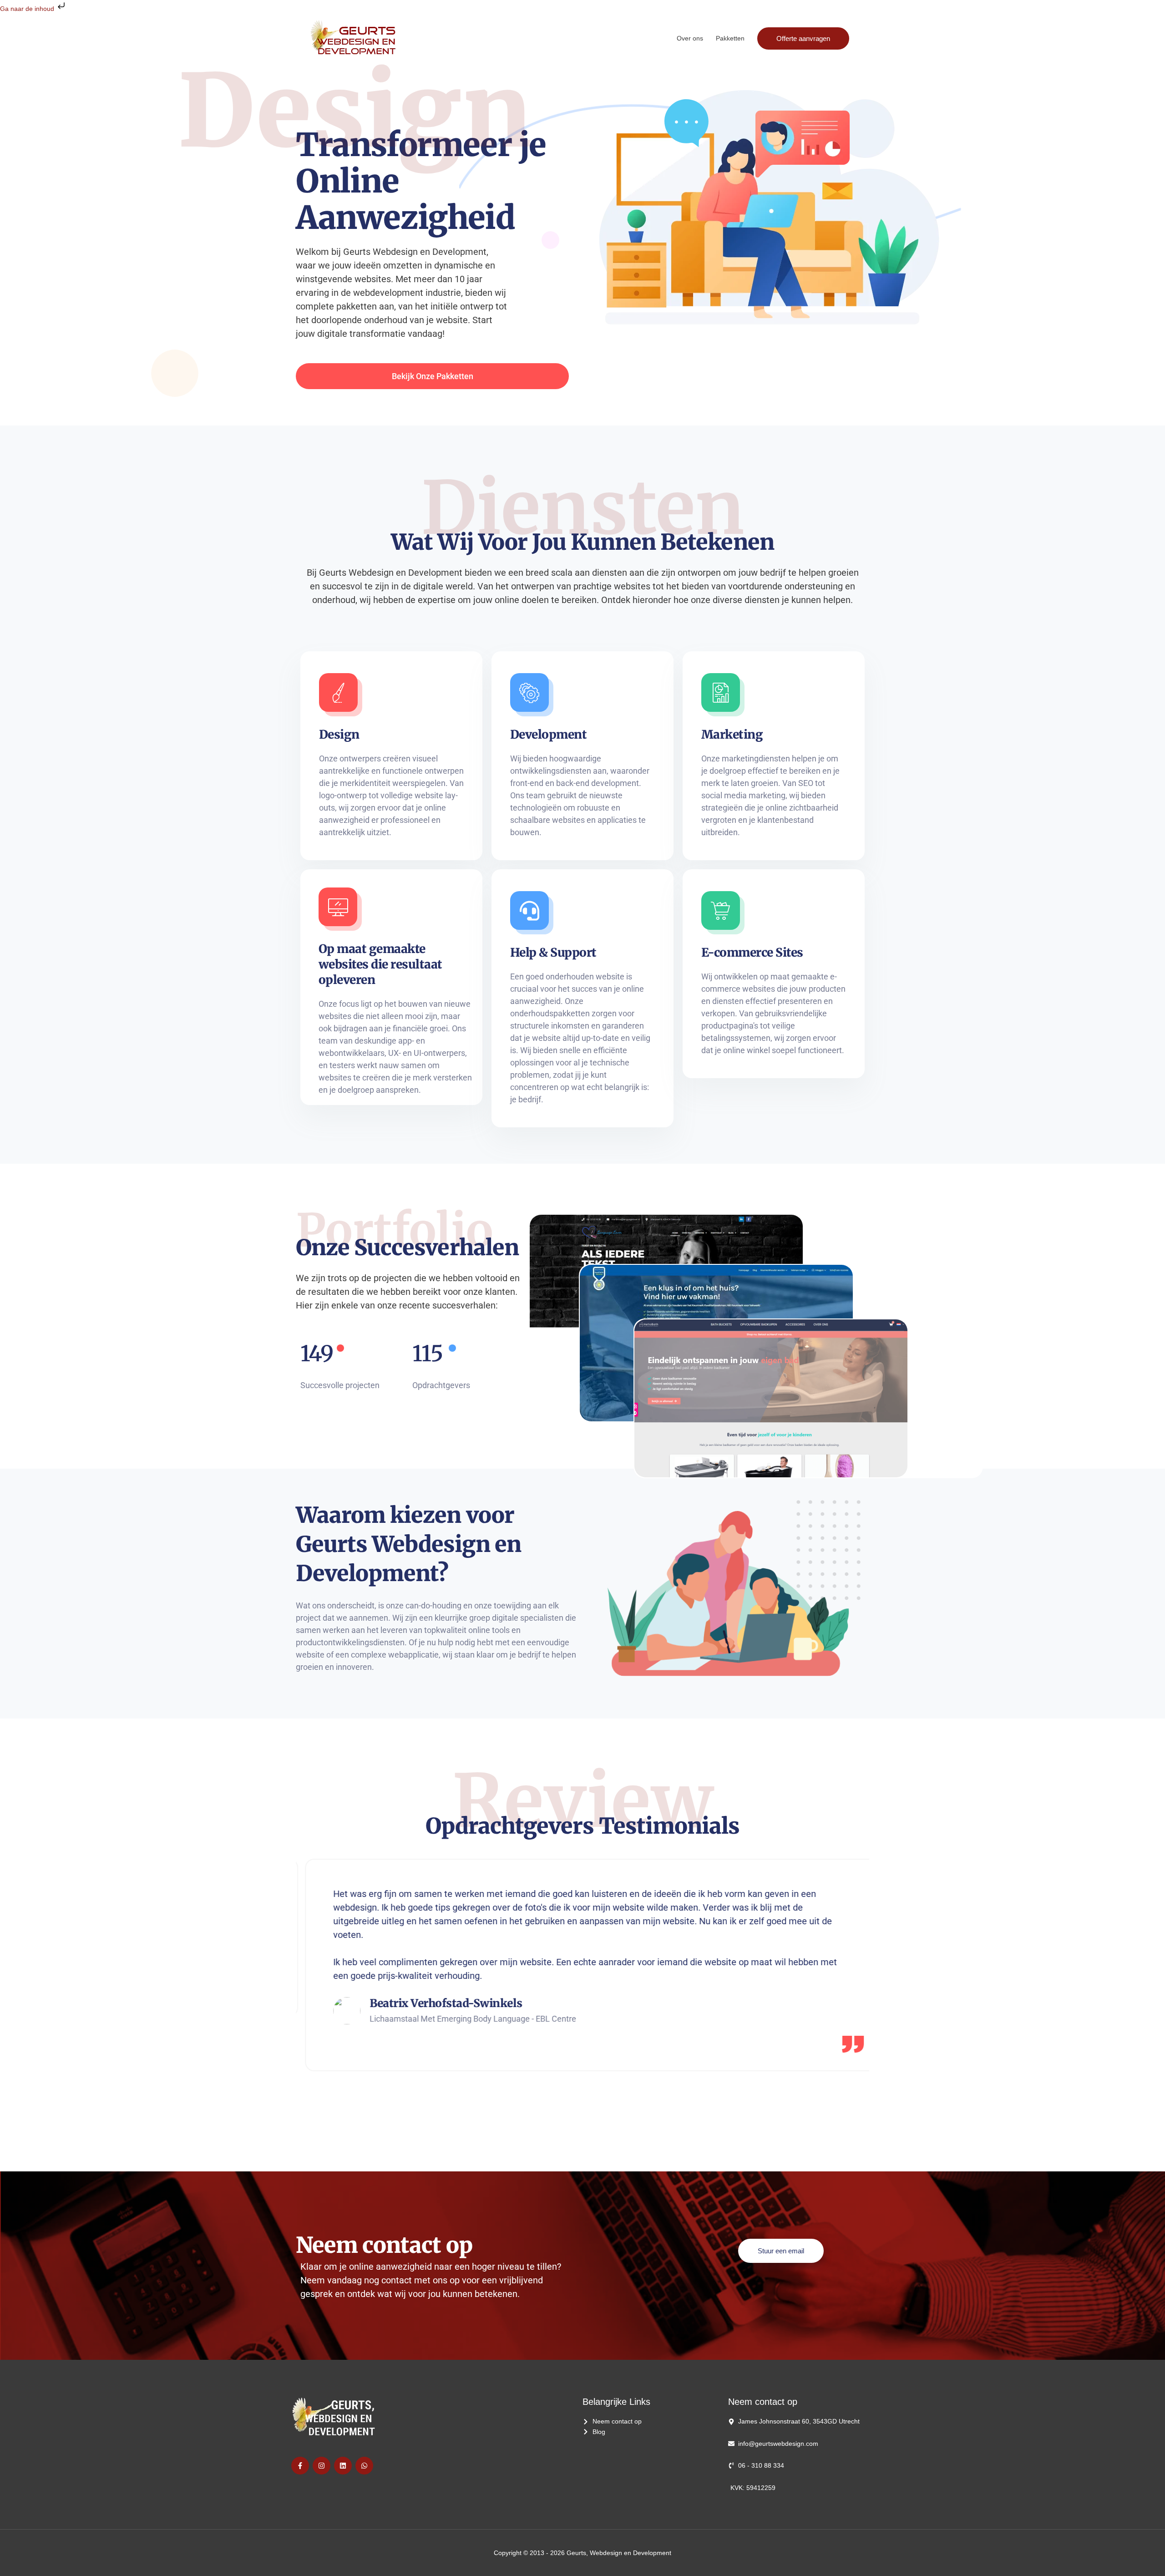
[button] (803, 38)
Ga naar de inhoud (28, 9)
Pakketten (730, 38)
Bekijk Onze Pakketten (433, 376)
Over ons (690, 38)
